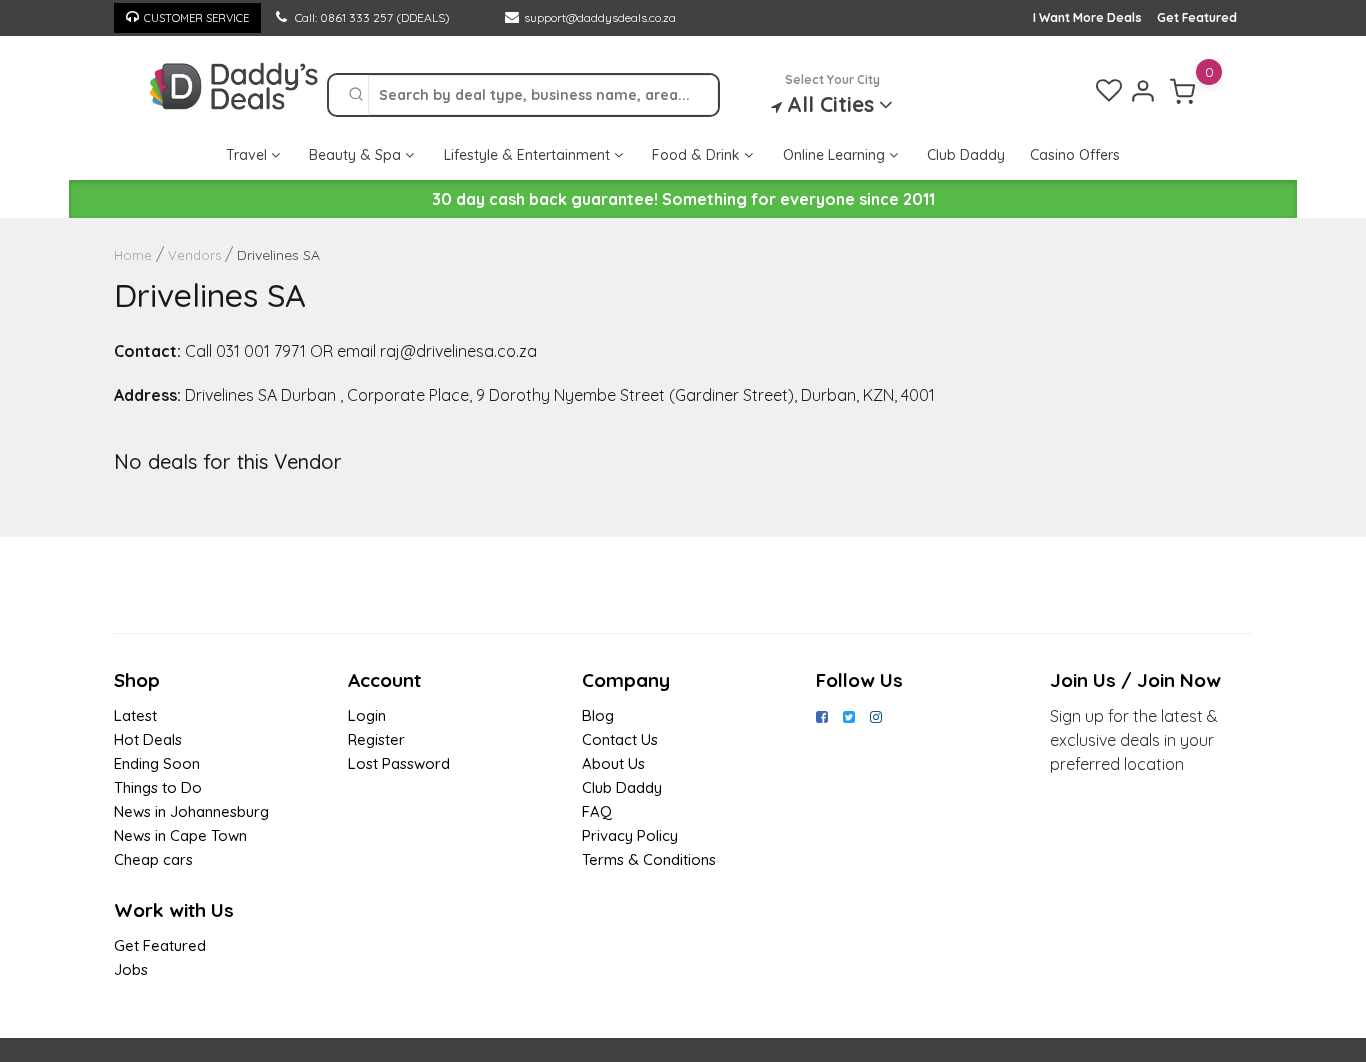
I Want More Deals (1087, 17)
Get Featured (1197, 17)
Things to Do (158, 787)
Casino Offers (1075, 155)
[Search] (356, 95)
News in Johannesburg (191, 811)
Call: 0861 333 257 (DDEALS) (371, 17)
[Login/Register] (1143, 91)
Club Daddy (966, 155)
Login (367, 715)
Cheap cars (153, 859)
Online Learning (836, 155)
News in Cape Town (180, 835)
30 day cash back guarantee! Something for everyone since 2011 (683, 199)
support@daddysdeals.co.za (600, 17)
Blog (598, 715)
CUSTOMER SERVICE (196, 18)
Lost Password (399, 763)
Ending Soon (157, 763)
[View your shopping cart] (1183, 91)
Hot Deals (148, 739)
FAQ (597, 811)
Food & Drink (698, 155)
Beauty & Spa (357, 155)
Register (376, 739)
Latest (135, 715)
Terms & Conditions (649, 859)
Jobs (131, 969)
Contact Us (620, 739)
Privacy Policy (630, 835)
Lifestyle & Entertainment (529, 155)
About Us (613, 763)
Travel (248, 155)
